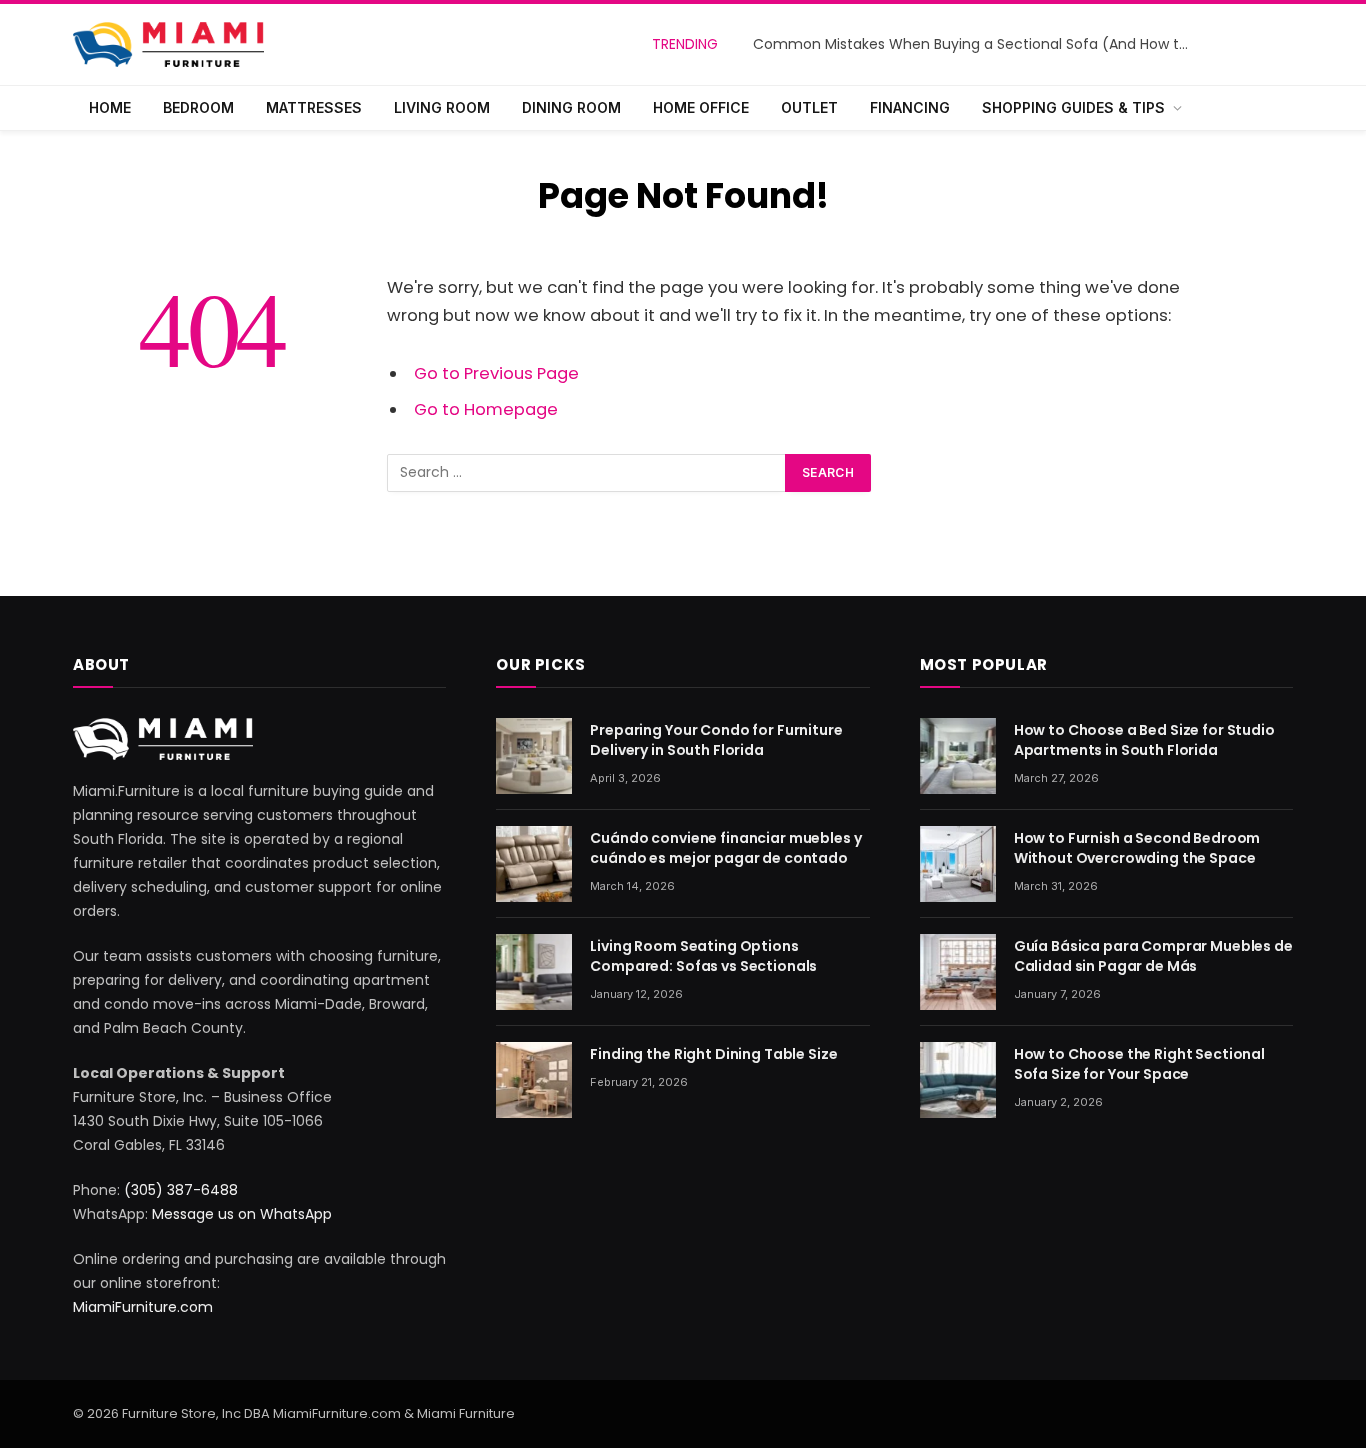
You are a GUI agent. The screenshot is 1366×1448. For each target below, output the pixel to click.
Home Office (701, 107)
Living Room (442, 107)
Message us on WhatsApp (242, 1214)
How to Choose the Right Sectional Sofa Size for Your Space (1139, 1064)
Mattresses (314, 107)
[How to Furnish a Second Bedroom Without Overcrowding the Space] (958, 864)
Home (110, 107)
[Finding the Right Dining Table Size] (534, 1080)
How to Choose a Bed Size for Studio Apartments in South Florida (1144, 740)
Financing (910, 107)
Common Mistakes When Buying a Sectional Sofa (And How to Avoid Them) (978, 44)
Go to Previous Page (496, 373)
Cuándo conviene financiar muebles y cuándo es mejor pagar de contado (725, 848)
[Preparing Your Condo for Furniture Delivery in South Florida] (534, 756)
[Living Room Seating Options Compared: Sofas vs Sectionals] (534, 972)
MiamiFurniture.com (143, 1307)
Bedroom (198, 107)
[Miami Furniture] (168, 44)
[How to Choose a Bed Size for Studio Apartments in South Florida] (958, 756)
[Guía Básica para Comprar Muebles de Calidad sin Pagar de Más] (958, 972)
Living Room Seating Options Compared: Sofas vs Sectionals (703, 956)
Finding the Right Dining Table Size (713, 1054)
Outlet (809, 107)
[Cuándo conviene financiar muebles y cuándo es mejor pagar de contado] (534, 864)
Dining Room (571, 107)
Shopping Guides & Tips (1073, 107)
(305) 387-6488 (181, 1190)
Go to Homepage (486, 409)
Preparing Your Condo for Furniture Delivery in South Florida (716, 740)
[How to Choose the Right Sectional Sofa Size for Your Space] (958, 1080)
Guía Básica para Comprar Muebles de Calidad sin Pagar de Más (1153, 956)
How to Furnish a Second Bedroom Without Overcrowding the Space (1137, 848)
